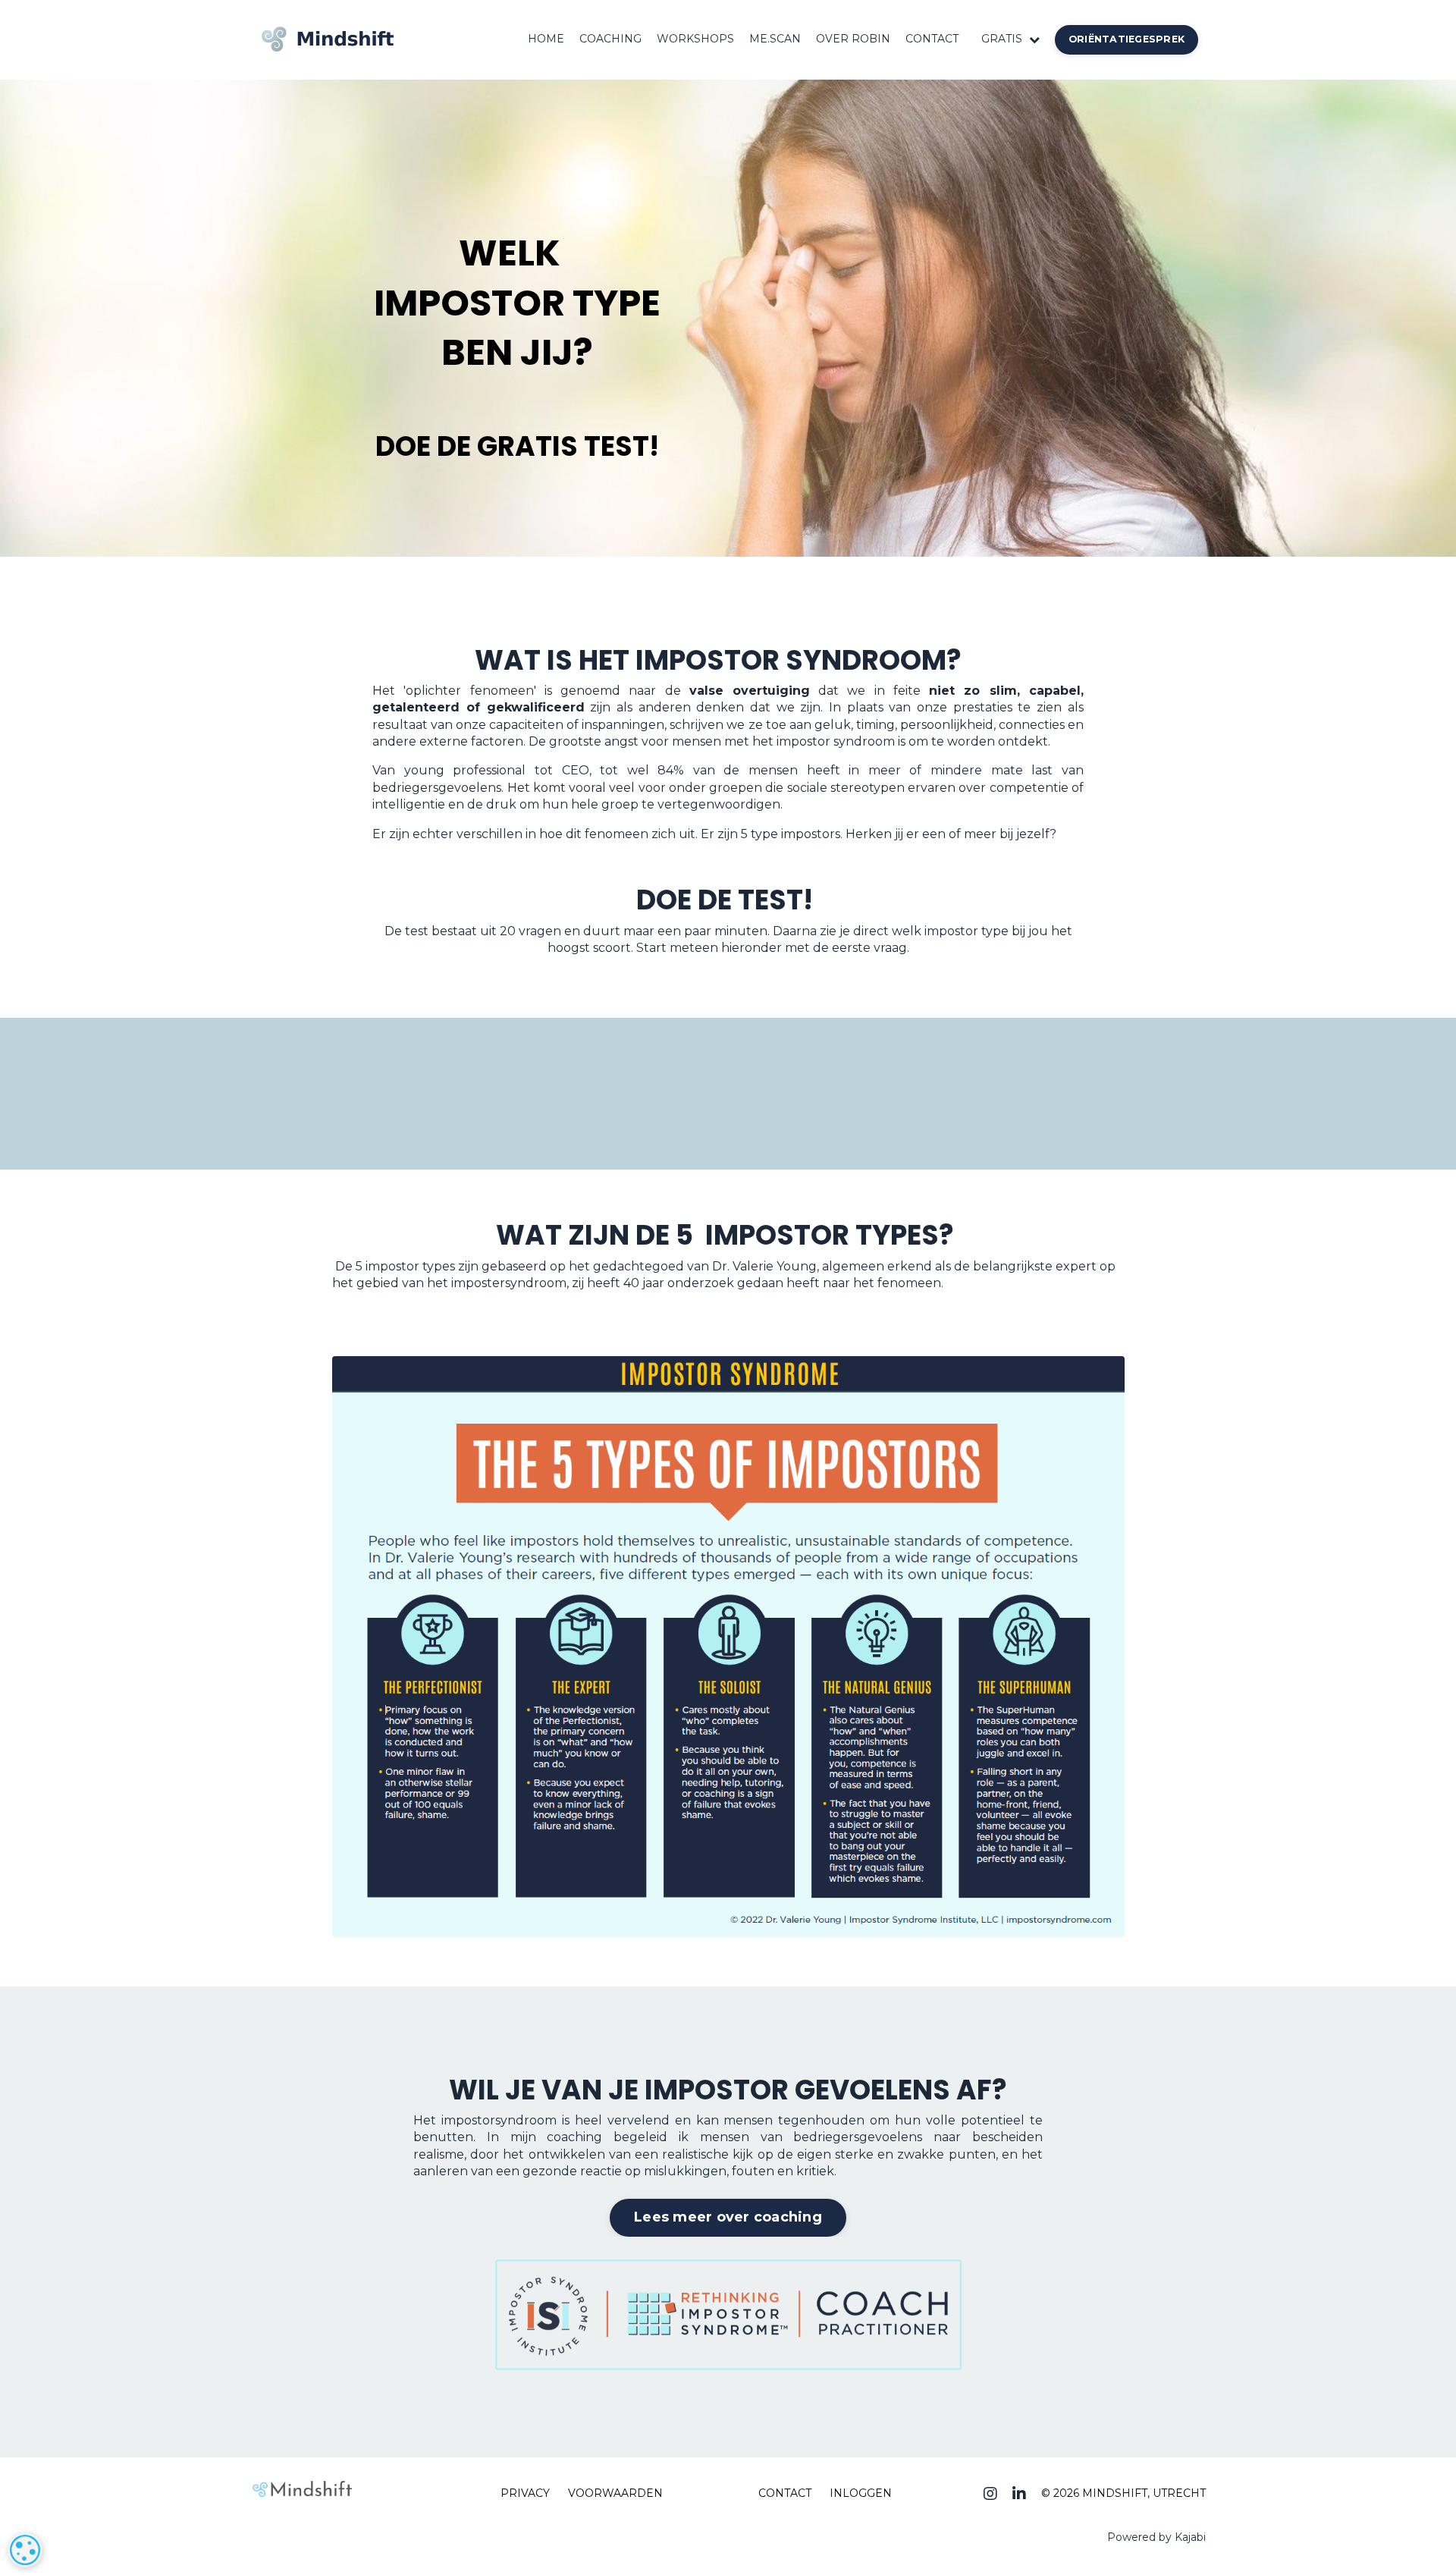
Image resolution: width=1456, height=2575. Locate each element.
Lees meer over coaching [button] (728, 2217)
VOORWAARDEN (615, 2493)
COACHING (610, 39)
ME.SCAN (775, 39)
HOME (546, 39)
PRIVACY (525, 2493)
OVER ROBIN (853, 39)
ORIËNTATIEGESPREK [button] (1127, 39)
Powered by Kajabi (1156, 2537)
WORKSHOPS (695, 39)
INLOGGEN (861, 2493)
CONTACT (932, 39)
